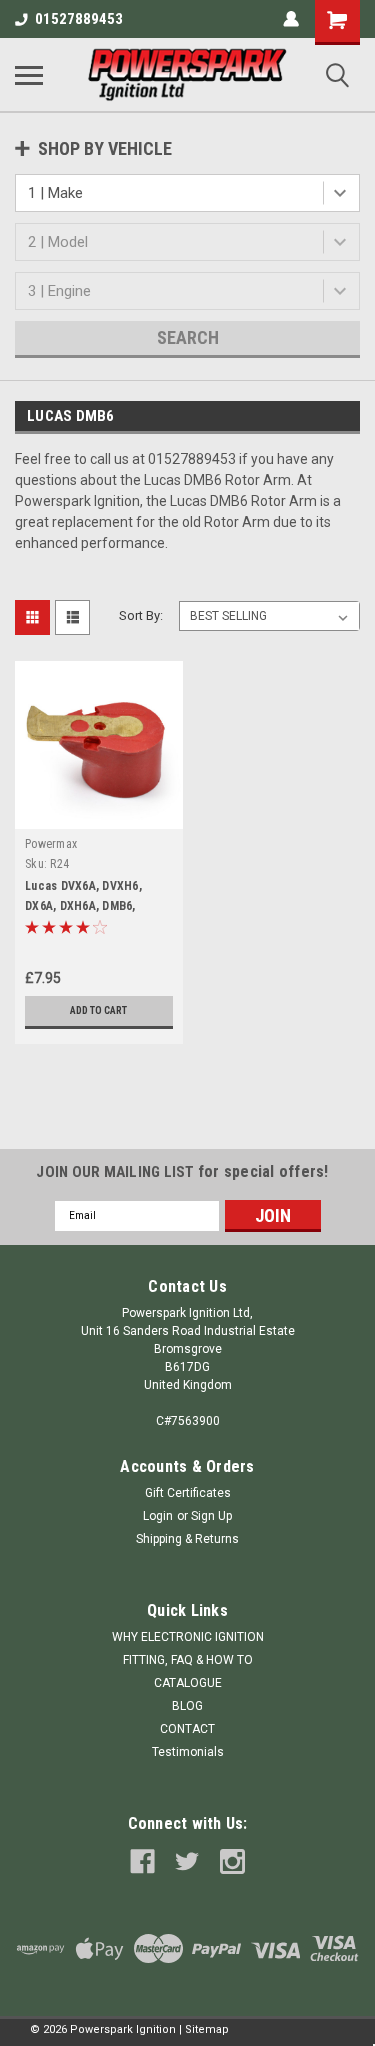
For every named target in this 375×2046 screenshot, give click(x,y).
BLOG (187, 1706)
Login (158, 1516)
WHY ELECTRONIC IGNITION (188, 1637)
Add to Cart (98, 1010)
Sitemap (207, 2029)
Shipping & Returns (187, 1539)
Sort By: (141, 615)
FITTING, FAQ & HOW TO (188, 1660)
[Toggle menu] (29, 75)
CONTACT (187, 1729)
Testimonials (188, 1752)
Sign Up (211, 1516)
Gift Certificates (188, 1493)
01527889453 (79, 19)
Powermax (51, 844)
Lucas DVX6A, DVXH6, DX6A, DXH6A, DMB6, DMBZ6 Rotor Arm (83, 906)
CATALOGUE (188, 1683)
